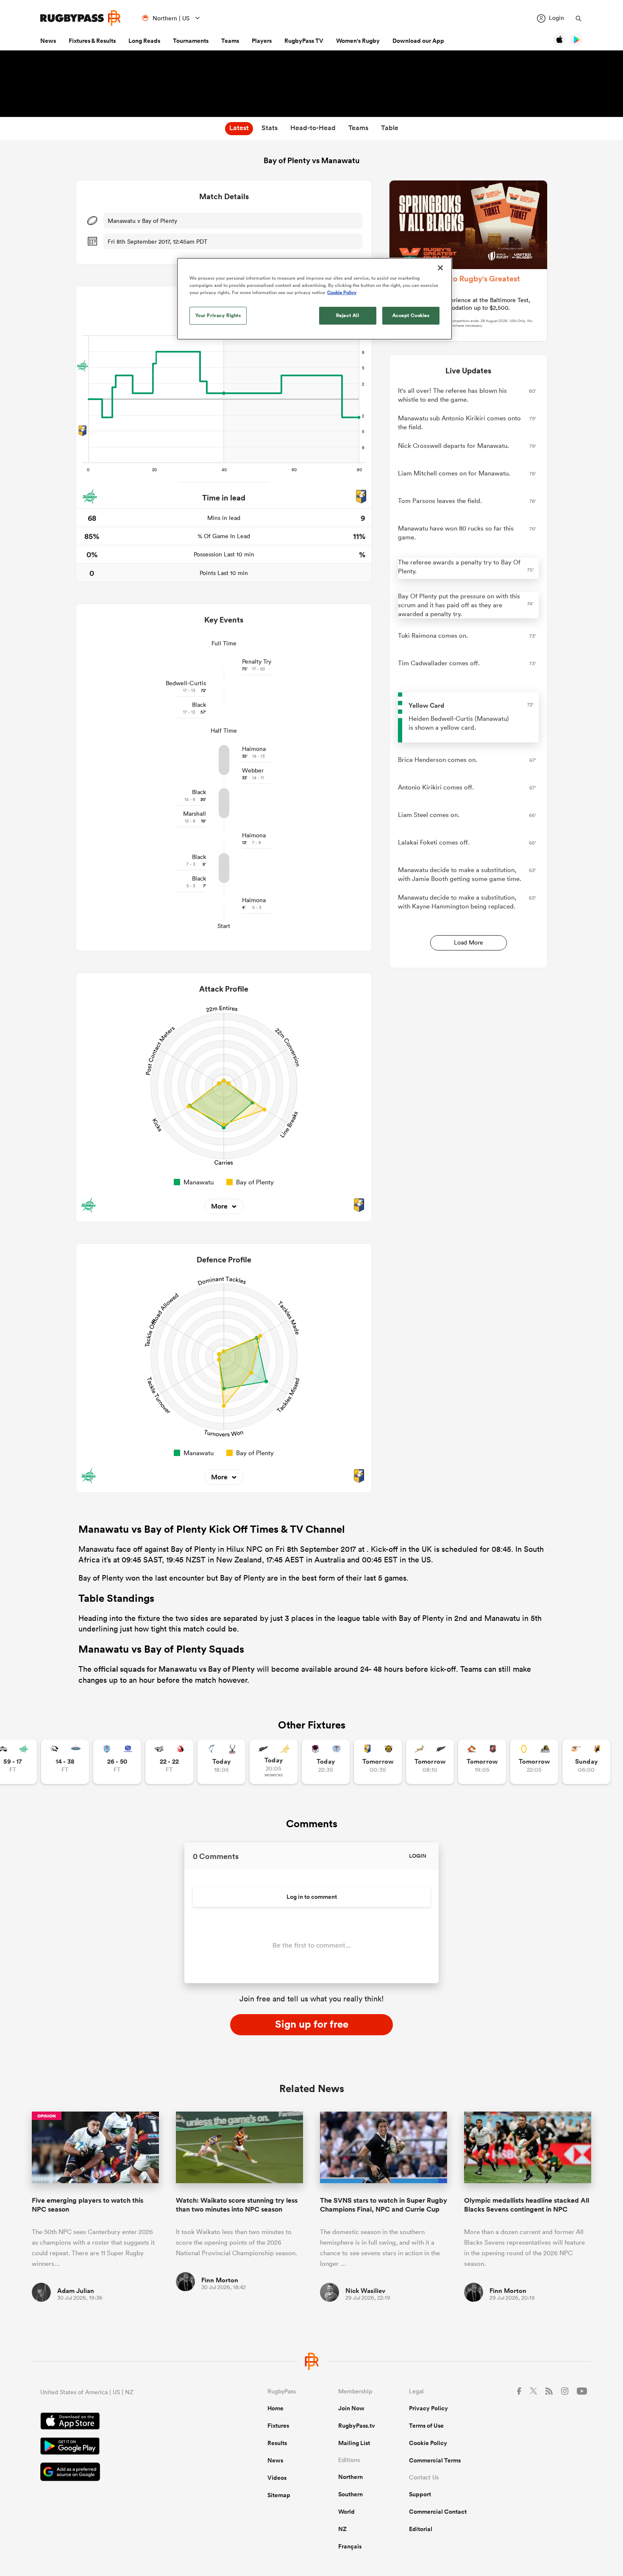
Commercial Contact (438, 2512)
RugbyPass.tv (357, 2426)
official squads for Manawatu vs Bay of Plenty (174, 1669)
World (346, 2512)
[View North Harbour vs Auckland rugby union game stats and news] (326, 1762)
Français (350, 2546)
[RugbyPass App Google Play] (124, 2447)
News (48, 41)
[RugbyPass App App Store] (124, 2422)
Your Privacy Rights (218, 315)
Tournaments (191, 41)
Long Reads (144, 41)
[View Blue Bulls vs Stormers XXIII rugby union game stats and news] (117, 1762)
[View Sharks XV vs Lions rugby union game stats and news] (169, 1762)
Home (275, 2408)
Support (420, 2494)
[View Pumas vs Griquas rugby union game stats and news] (65, 1762)
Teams (230, 41)
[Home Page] (81, 18)
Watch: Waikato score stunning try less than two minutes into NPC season (237, 2205)
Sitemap (279, 2495)
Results (277, 2443)
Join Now (351, 2408)
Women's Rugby (358, 41)
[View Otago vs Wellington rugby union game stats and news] (534, 1762)
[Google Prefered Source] (124, 2473)
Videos (277, 2478)
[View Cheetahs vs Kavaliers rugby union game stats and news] (586, 1762)
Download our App (418, 41)
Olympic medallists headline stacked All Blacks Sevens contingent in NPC (527, 2205)
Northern (350, 2477)
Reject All (348, 315)
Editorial (421, 2529)
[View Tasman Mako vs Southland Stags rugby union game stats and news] (221, 1762)
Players (262, 41)
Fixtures (278, 2426)
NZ (342, 2529)
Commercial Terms (435, 2460)
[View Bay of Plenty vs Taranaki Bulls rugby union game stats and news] (378, 1762)
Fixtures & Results (92, 41)
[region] (314, 299)
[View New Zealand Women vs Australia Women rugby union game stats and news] (274, 1762)
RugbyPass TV (304, 41)
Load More (469, 942)
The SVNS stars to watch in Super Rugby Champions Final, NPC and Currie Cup (384, 2205)
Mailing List (354, 2443)
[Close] (440, 268)
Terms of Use (426, 2426)
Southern (350, 2494)
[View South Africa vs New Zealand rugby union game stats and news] (430, 1762)
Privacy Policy (428, 2408)
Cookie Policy (428, 2443)
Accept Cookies (411, 315)
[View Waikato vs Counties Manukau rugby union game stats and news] (482, 1762)
